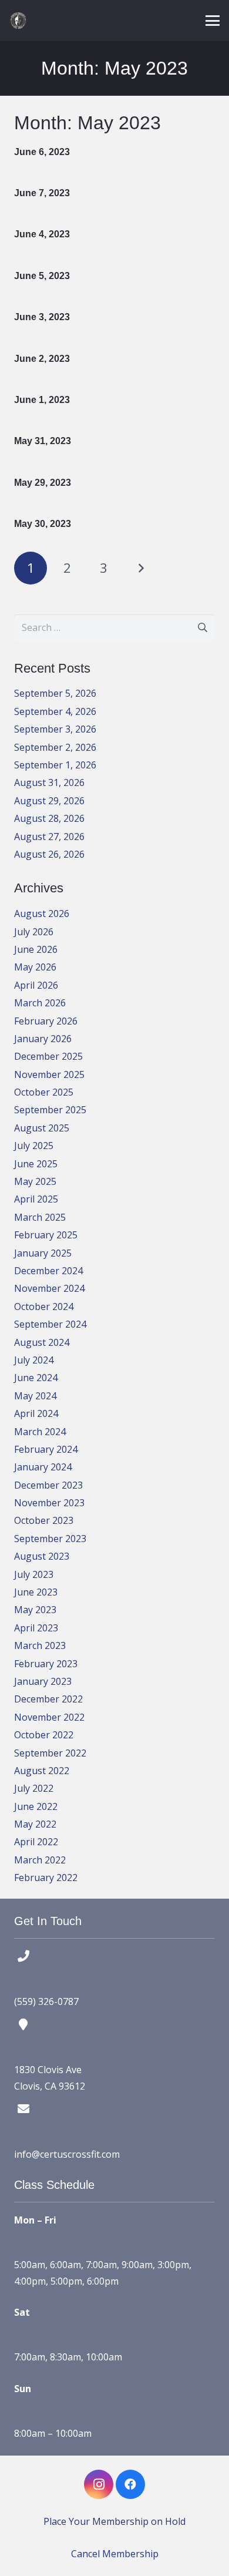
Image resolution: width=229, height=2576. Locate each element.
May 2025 (35, 1181)
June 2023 (36, 1592)
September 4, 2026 (55, 711)
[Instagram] (99, 2484)
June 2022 (36, 1806)
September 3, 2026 (55, 729)
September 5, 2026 (55, 693)
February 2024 (46, 1449)
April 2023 (36, 1628)
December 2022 (48, 1699)
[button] (213, 21)
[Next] (140, 568)
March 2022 (40, 1860)
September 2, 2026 (55, 747)
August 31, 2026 (49, 782)
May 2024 (35, 1396)
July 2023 (34, 1574)
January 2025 (43, 1253)
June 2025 (36, 1164)
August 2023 (42, 1556)
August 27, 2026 (49, 837)
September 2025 (50, 1110)
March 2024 (40, 1432)
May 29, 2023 (43, 483)
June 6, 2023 (42, 152)
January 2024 (43, 1467)
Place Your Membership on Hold (114, 2521)
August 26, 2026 (49, 854)
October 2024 (44, 1307)
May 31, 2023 (43, 441)
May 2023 (35, 1610)
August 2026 (42, 913)
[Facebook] (130, 2484)
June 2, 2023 (42, 359)
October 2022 (44, 1735)
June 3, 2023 (42, 317)
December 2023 (48, 1485)
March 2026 (40, 1003)
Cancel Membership (115, 2554)
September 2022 (50, 1753)
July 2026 (34, 932)
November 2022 (49, 1717)
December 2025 (48, 1056)
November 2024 (49, 1288)
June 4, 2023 (42, 234)
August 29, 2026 (49, 801)
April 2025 (36, 1199)
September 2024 (50, 1324)
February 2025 (46, 1235)
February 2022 (46, 1878)
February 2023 (46, 1664)
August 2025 (42, 1128)
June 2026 (36, 949)
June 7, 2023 (42, 193)
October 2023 (44, 1520)
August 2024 (42, 1342)
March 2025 (40, 1217)
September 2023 (50, 1539)
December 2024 (48, 1271)
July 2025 (34, 1146)
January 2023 (43, 1681)
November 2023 (49, 1503)
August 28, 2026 (49, 818)
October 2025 (44, 1092)
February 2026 (46, 1021)
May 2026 (35, 967)
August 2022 (42, 1771)
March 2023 (40, 1645)
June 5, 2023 (42, 276)
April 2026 (36, 985)
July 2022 (34, 1788)
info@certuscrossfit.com (67, 2154)
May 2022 (35, 1824)
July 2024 (34, 1360)
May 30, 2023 (43, 524)
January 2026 (43, 1039)
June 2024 (36, 1378)
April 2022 (36, 1842)
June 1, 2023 (42, 400)
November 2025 (49, 1074)
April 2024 (36, 1413)
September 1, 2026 (55, 765)
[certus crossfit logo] (18, 21)
